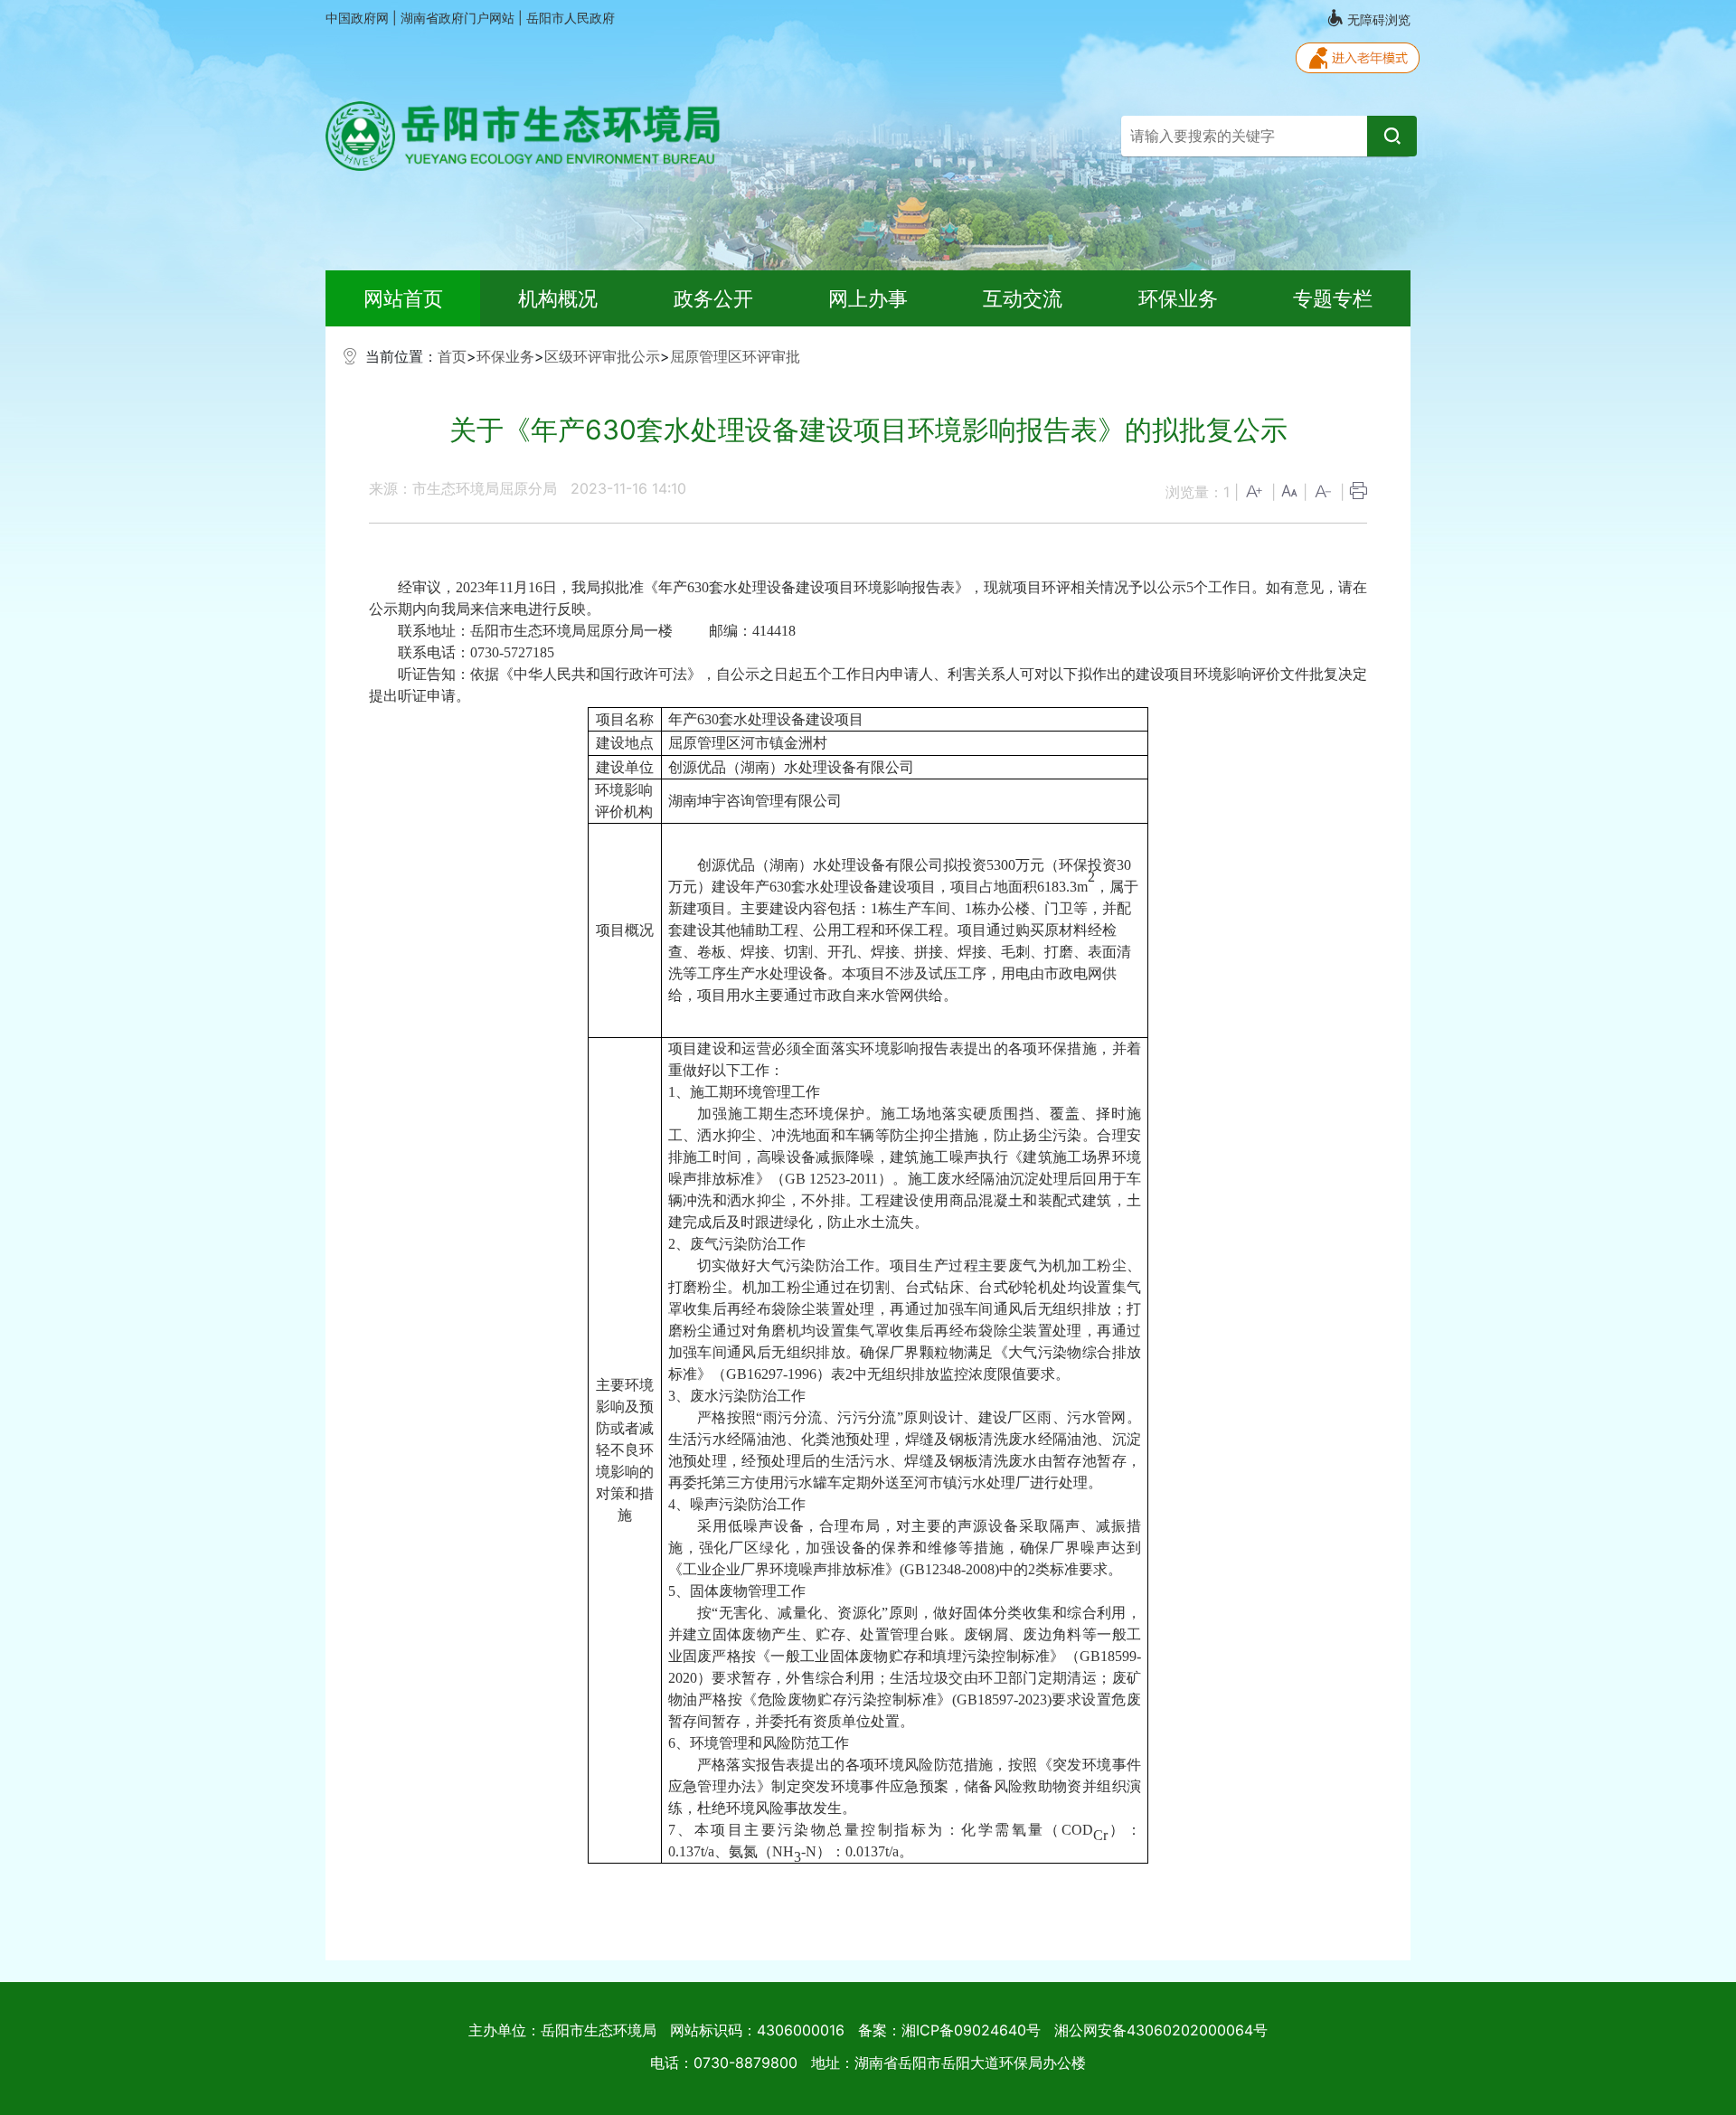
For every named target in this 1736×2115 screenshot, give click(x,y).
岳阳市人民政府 (571, 18)
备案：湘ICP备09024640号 (949, 2030)
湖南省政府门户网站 (459, 18)
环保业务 (505, 356)
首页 (452, 356)
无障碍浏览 (1377, 19)
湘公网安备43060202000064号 (1161, 2030)
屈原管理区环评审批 (735, 356)
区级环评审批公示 (602, 356)
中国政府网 (359, 18)
